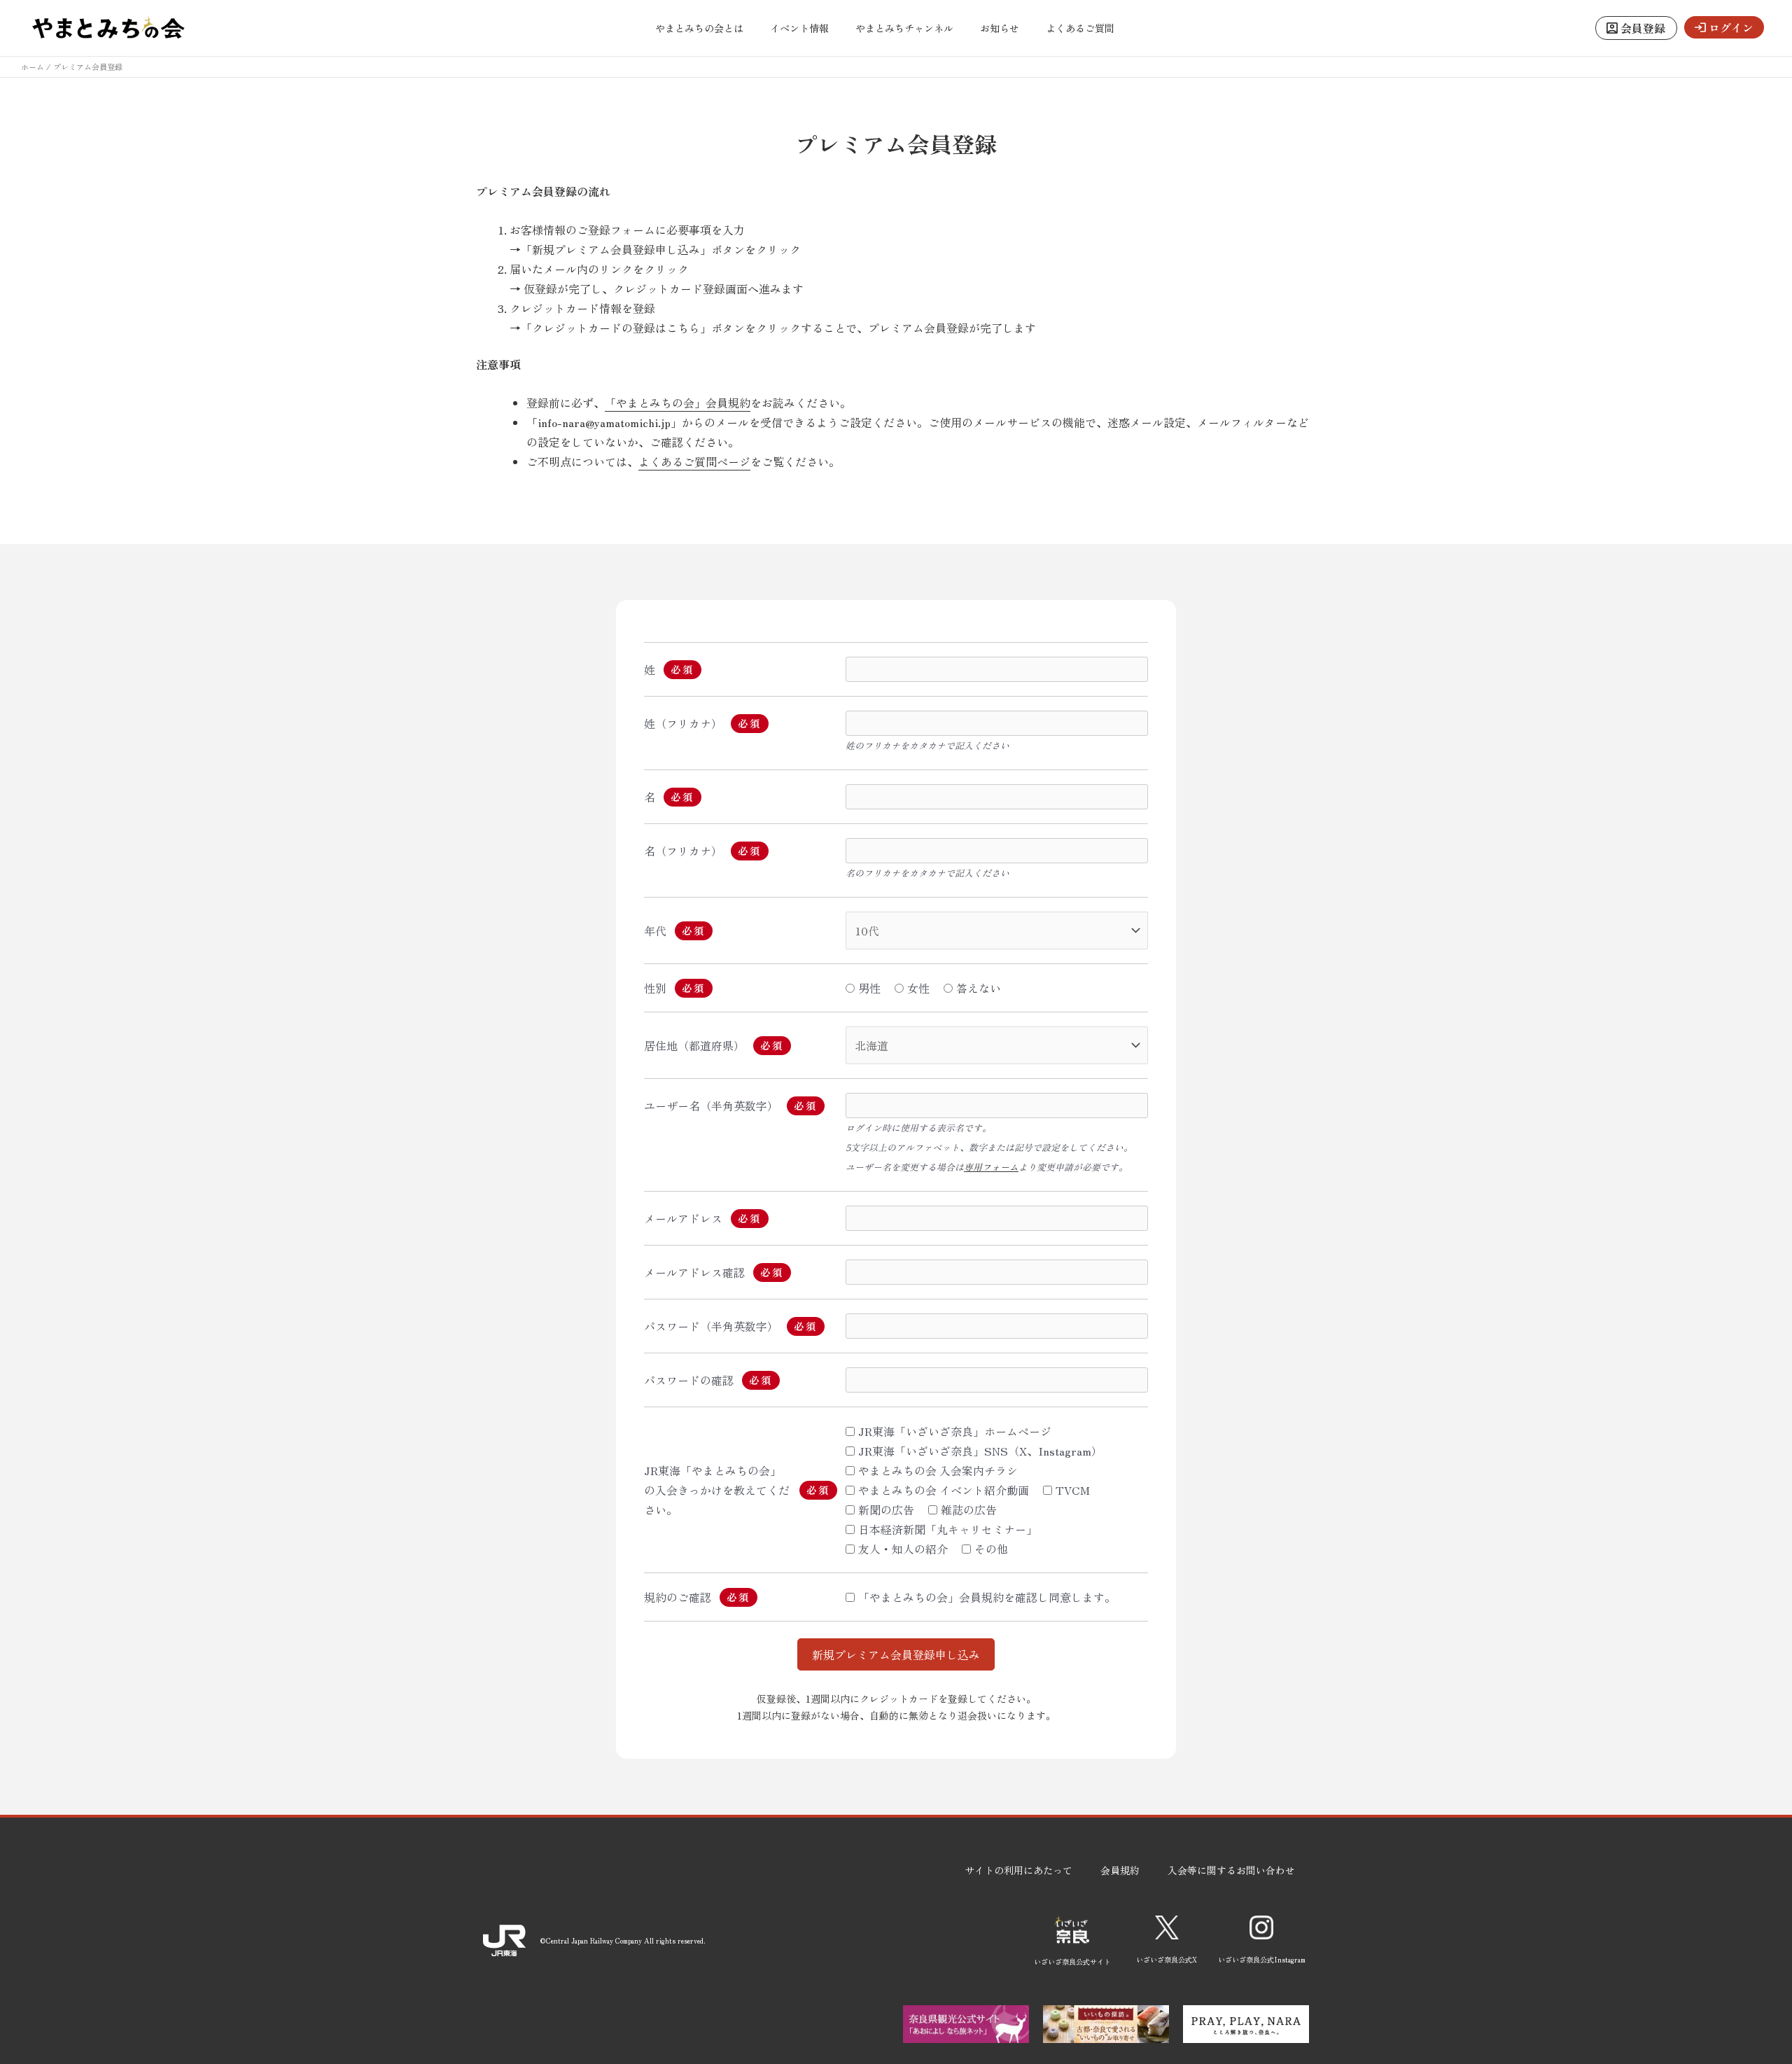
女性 (918, 988)
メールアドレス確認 (694, 1272)
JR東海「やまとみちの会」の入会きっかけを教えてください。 (717, 1490)
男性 (869, 988)
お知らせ (1000, 28)
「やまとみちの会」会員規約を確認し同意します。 (987, 1597)
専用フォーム (991, 1167)
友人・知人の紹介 (903, 1549)
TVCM (1073, 1490)
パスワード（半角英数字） (711, 1326)
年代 (655, 930)
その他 (991, 1549)
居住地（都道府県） (694, 1045)
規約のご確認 (678, 1597)
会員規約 (1120, 1870)
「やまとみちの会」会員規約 (678, 403)
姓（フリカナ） (683, 723)
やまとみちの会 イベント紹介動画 (944, 1490)
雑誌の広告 (969, 1509)
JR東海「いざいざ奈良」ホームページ (955, 1431)
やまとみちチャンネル (904, 28)
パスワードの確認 (689, 1380)
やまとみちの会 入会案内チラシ (938, 1470)
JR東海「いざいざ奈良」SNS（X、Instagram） (980, 1451)
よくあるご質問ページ (694, 461)
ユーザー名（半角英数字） (711, 1106)
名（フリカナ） (683, 851)
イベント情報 (799, 28)
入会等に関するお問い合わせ (1231, 1870)
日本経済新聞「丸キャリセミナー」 (948, 1529)
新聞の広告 (886, 1509)
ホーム (33, 67)
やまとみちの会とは (699, 28)
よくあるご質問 (1080, 28)
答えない (979, 988)
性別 (655, 988)
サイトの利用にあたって (1018, 1870)
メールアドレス (683, 1218)
